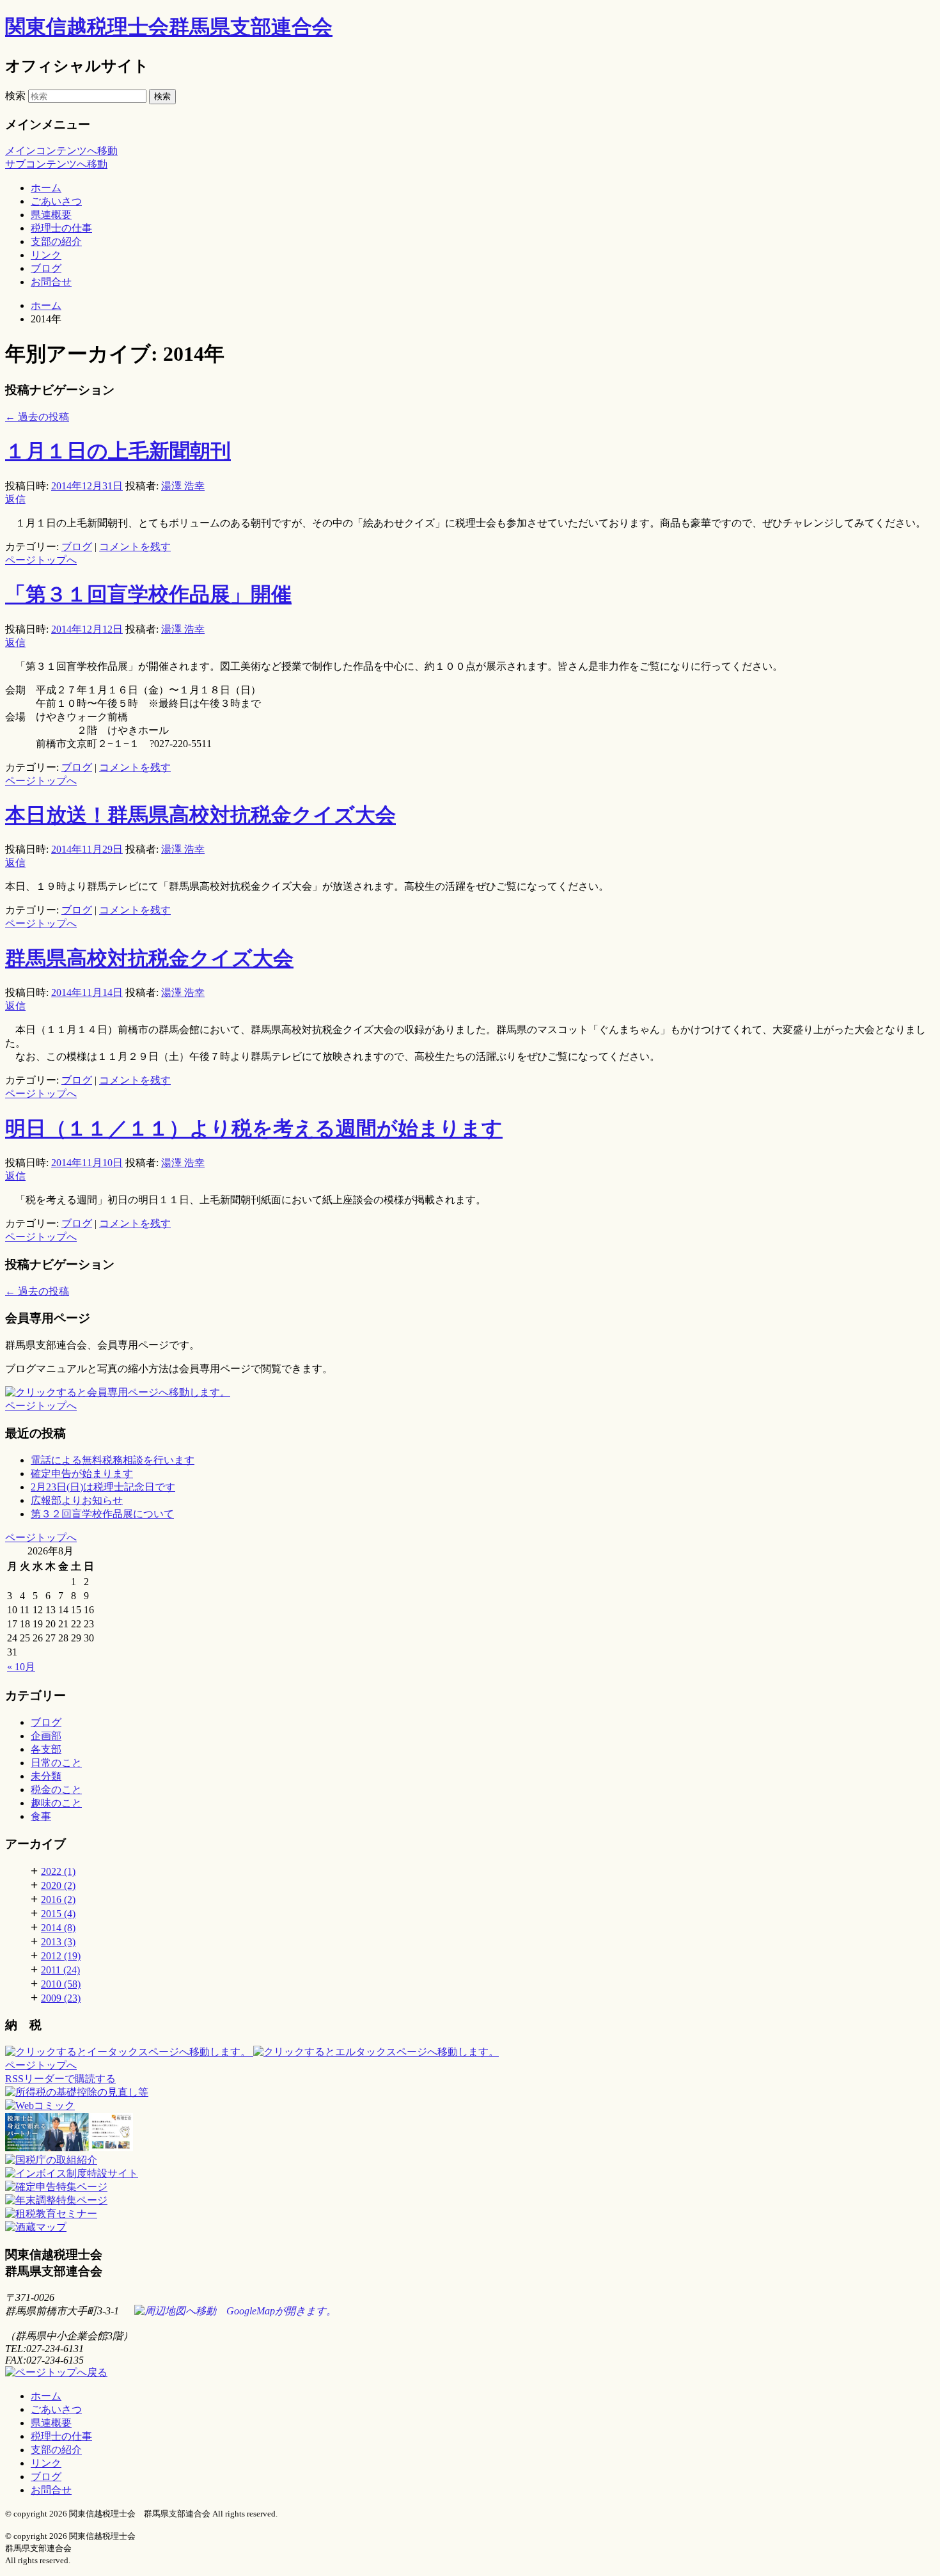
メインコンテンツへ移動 (61, 151)
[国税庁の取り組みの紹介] (40, 2106)
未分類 (46, 1776)
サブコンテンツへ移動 (56, 164)
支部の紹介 (56, 241)
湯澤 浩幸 (183, 486)
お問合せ (51, 282)
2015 (58, 1914)
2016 (58, 1900)
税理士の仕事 (61, 228)
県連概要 (51, 215)
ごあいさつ (56, 201)
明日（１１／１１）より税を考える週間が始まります (254, 1128)
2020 (58, 1885)
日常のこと (56, 1763)
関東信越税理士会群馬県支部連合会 (169, 27)
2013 (58, 1942)
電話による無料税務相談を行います (113, 1460)
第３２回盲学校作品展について (102, 1514)
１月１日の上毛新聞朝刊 (118, 451)
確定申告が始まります (82, 1474)
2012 (61, 1956)
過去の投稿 (37, 417)
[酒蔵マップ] (36, 2227)
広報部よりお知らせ (77, 1500)
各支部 (46, 1749)
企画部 (46, 1736)
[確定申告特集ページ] (56, 2187)
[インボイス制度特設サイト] (72, 2173)
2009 (61, 1998)
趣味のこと (56, 1803)
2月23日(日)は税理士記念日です (103, 1487)
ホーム (46, 188)
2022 (58, 1871)
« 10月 (21, 1667)
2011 (60, 1970)
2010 (61, 1984)
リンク (46, 255)
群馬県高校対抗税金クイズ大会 (149, 958)
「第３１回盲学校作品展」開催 (148, 594)
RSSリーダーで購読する (60, 2079)
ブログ (46, 268)
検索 (15, 96)
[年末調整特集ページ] (56, 2200)
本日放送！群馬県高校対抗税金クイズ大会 (200, 815)
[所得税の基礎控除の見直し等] (77, 2092)
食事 (41, 1816)
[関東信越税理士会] (470, 2133)
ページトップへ (41, 560)
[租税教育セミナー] (51, 2214)
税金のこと (56, 1790)
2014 (58, 1928)
